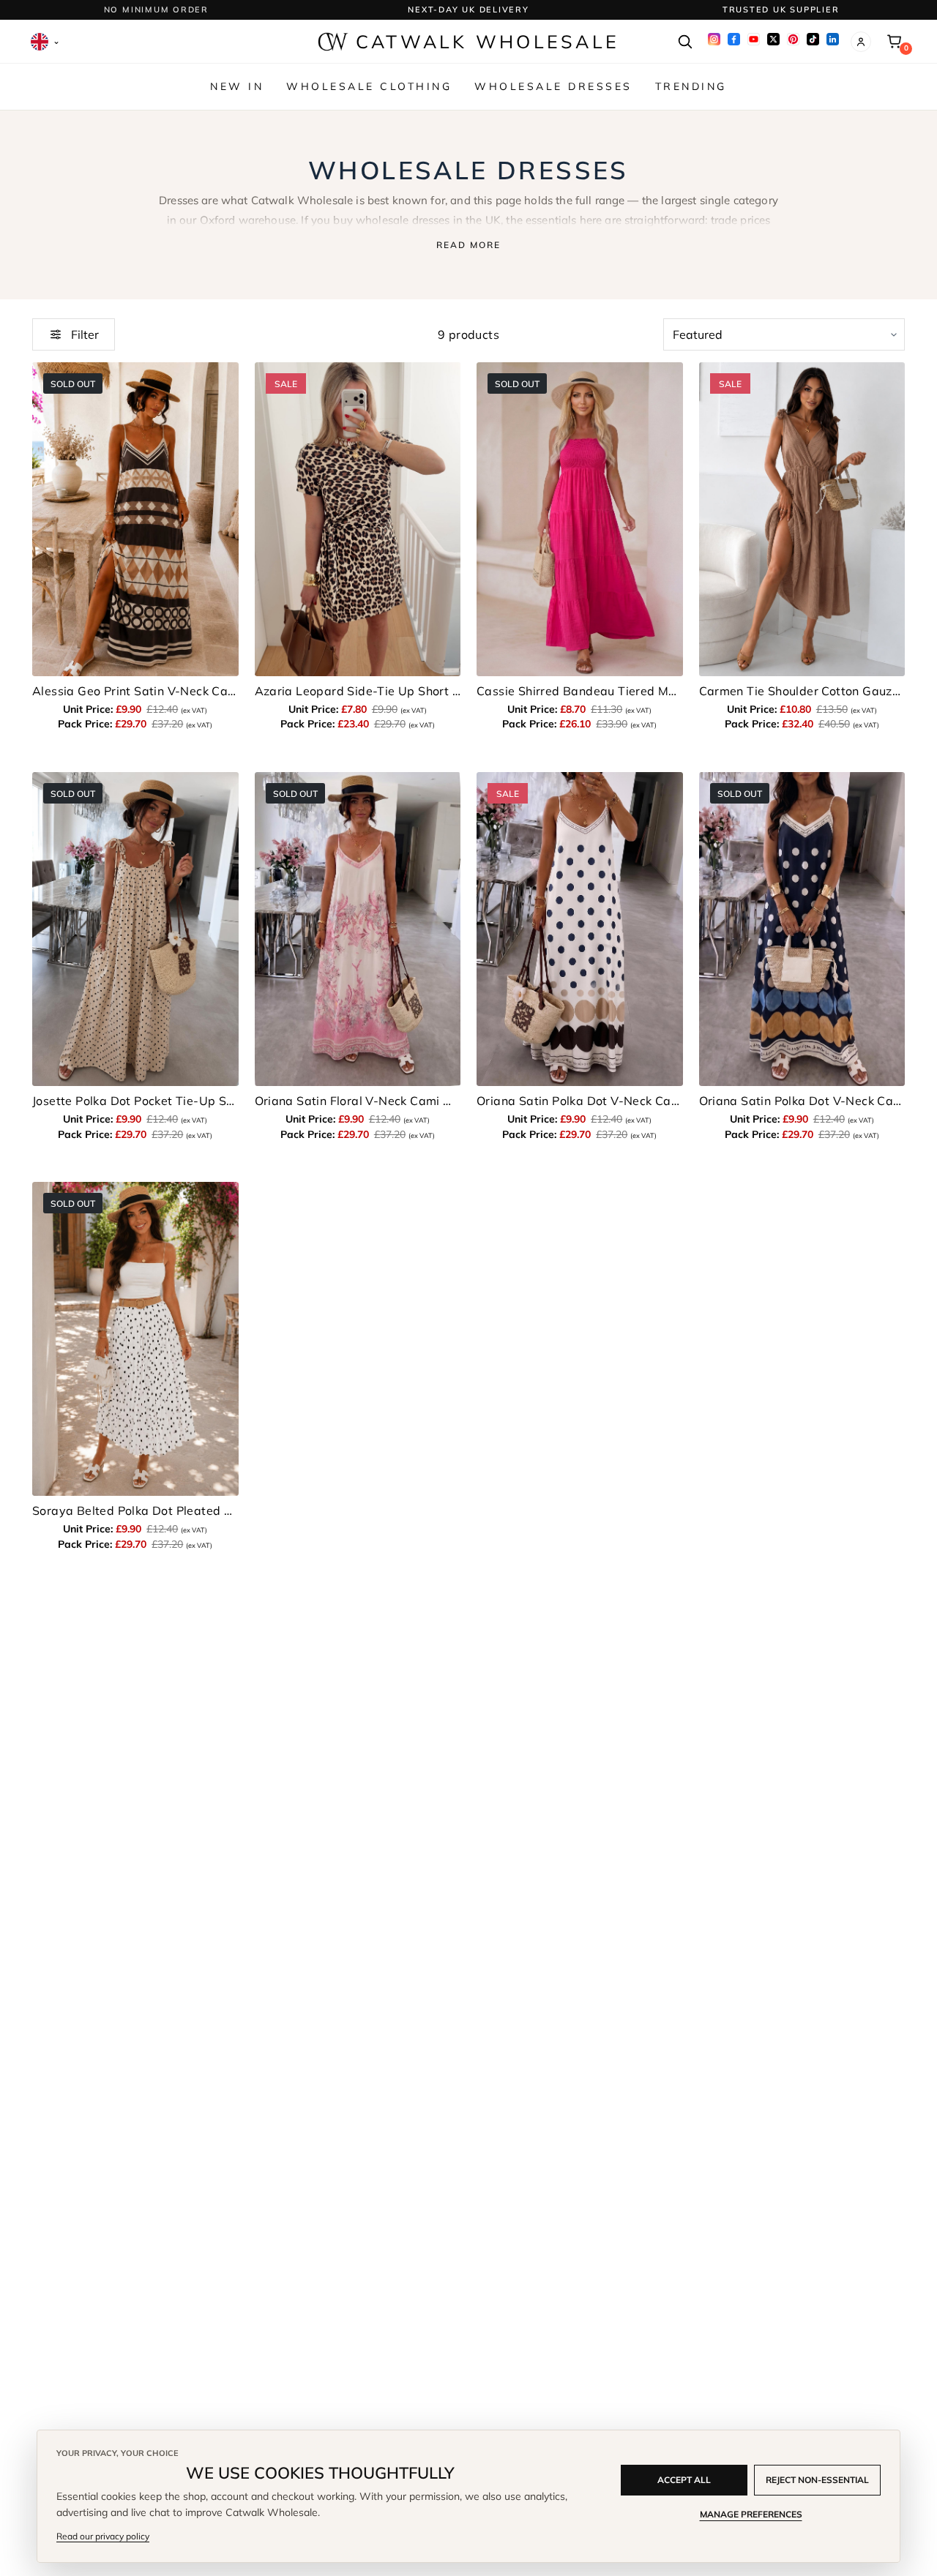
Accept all (684, 2480)
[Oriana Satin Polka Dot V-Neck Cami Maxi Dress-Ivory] (580, 929)
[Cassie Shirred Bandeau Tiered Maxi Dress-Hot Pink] (580, 519)
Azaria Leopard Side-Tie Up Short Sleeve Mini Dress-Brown (358, 691)
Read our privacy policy (103, 2536)
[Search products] (684, 42)
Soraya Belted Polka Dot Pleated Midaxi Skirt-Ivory (135, 1510)
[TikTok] (813, 39)
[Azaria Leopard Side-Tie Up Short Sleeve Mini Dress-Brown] (358, 519)
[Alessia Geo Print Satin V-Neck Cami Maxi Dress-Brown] (135, 519)
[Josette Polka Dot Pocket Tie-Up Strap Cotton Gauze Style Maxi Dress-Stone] (135, 929)
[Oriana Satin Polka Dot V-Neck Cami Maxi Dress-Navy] (802, 929)
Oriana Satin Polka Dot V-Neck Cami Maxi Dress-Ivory (580, 1101)
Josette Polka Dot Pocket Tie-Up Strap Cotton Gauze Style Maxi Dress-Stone (135, 1101)
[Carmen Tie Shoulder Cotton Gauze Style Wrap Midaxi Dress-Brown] (802, 519)
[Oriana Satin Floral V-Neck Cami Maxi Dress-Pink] (358, 929)
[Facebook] (734, 39)
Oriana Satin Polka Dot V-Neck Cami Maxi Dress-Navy (802, 1101)
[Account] (861, 42)
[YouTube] (754, 39)
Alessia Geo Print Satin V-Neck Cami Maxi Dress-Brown (135, 691)
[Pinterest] (793, 39)
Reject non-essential (817, 2480)
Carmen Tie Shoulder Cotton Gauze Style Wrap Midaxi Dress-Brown (802, 691)
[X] (773, 39)
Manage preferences (751, 2514)
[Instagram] (714, 39)
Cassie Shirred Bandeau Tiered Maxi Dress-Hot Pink (580, 691)
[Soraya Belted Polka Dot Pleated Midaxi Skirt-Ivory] (135, 1339)
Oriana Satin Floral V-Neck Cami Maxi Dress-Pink (358, 1101)
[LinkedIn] (833, 39)
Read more (468, 245)
